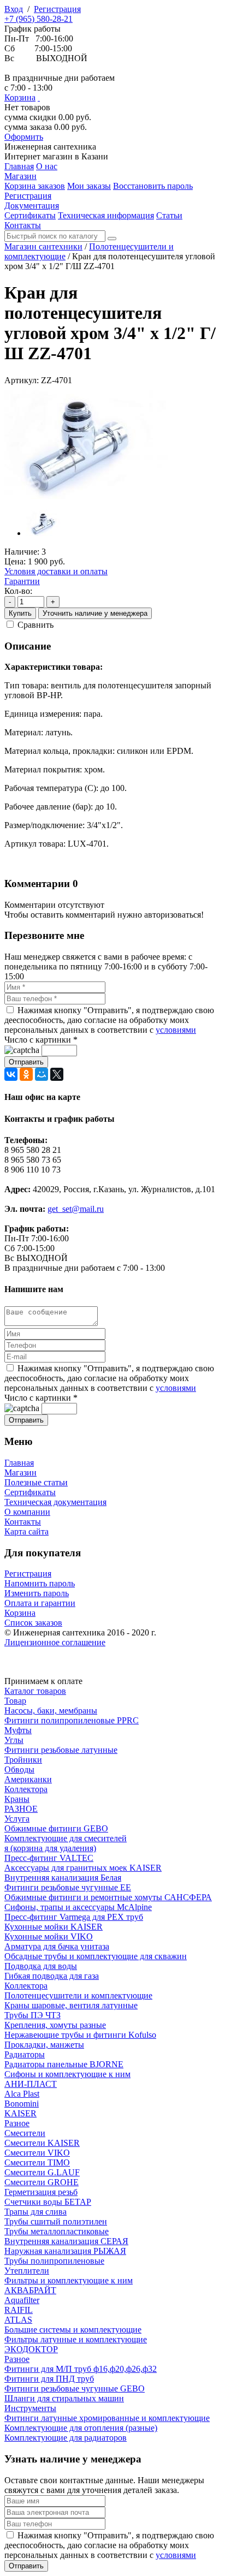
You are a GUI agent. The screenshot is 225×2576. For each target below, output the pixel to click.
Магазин (20, 1473)
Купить (20, 613)
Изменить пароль (37, 1593)
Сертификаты (30, 1492)
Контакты (23, 1522)
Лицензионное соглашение (55, 1642)
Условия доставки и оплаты (56, 571)
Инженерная (50, 147)
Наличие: (22, 552)
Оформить (24, 137)
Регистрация (57, 9)
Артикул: (22, 380)
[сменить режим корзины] (39, 97)
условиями (176, 1030)
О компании (27, 1512)
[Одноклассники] (26, 1074)
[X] (57, 1074)
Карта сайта (26, 1531)
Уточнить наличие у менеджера (95, 613)
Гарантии (22, 581)
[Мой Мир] (42, 1074)
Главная (19, 1463)
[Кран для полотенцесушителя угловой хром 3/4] (86, 496)
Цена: (15, 561)
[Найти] (112, 239)
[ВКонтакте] (11, 1074)
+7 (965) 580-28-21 (39, 19)
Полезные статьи (36, 1482)
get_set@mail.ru (76, 1209)
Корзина (20, 97)
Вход (14, 9)
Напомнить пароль (40, 1583)
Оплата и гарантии (40, 1603)
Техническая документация (55, 1502)
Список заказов (33, 1623)
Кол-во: (18, 591)
